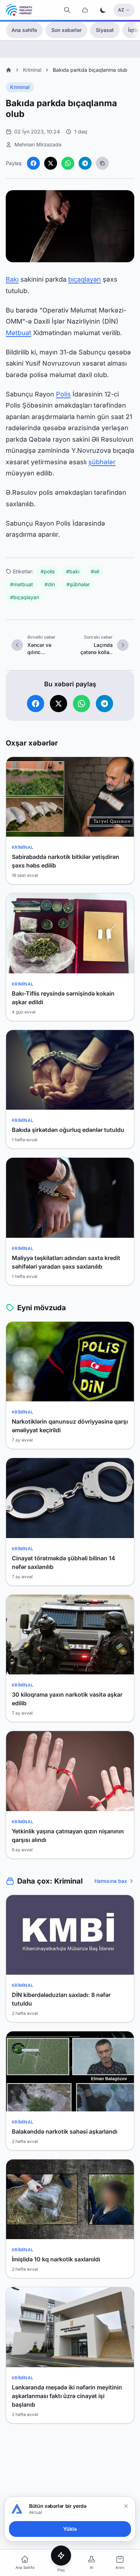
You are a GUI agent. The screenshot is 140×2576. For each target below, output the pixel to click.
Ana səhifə (24, 30)
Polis (63, 394)
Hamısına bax (111, 1881)
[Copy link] (102, 163)
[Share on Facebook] (33, 163)
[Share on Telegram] (85, 163)
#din (50, 584)
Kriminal (32, 70)
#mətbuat (22, 584)
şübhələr (102, 462)
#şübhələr (78, 584)
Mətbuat (18, 333)
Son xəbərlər (66, 30)
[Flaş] (61, 2556)
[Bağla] (126, 2506)
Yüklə (70, 2529)
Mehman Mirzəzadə (38, 144)
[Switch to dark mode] (103, 10)
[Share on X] (51, 163)
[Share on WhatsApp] (68, 163)
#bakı (73, 571)
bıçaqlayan (85, 279)
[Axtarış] (67, 10)
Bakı (12, 279)
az (121, 10)
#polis (48, 571)
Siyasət (105, 30)
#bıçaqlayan (25, 597)
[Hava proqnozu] (85, 10)
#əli (95, 571)
